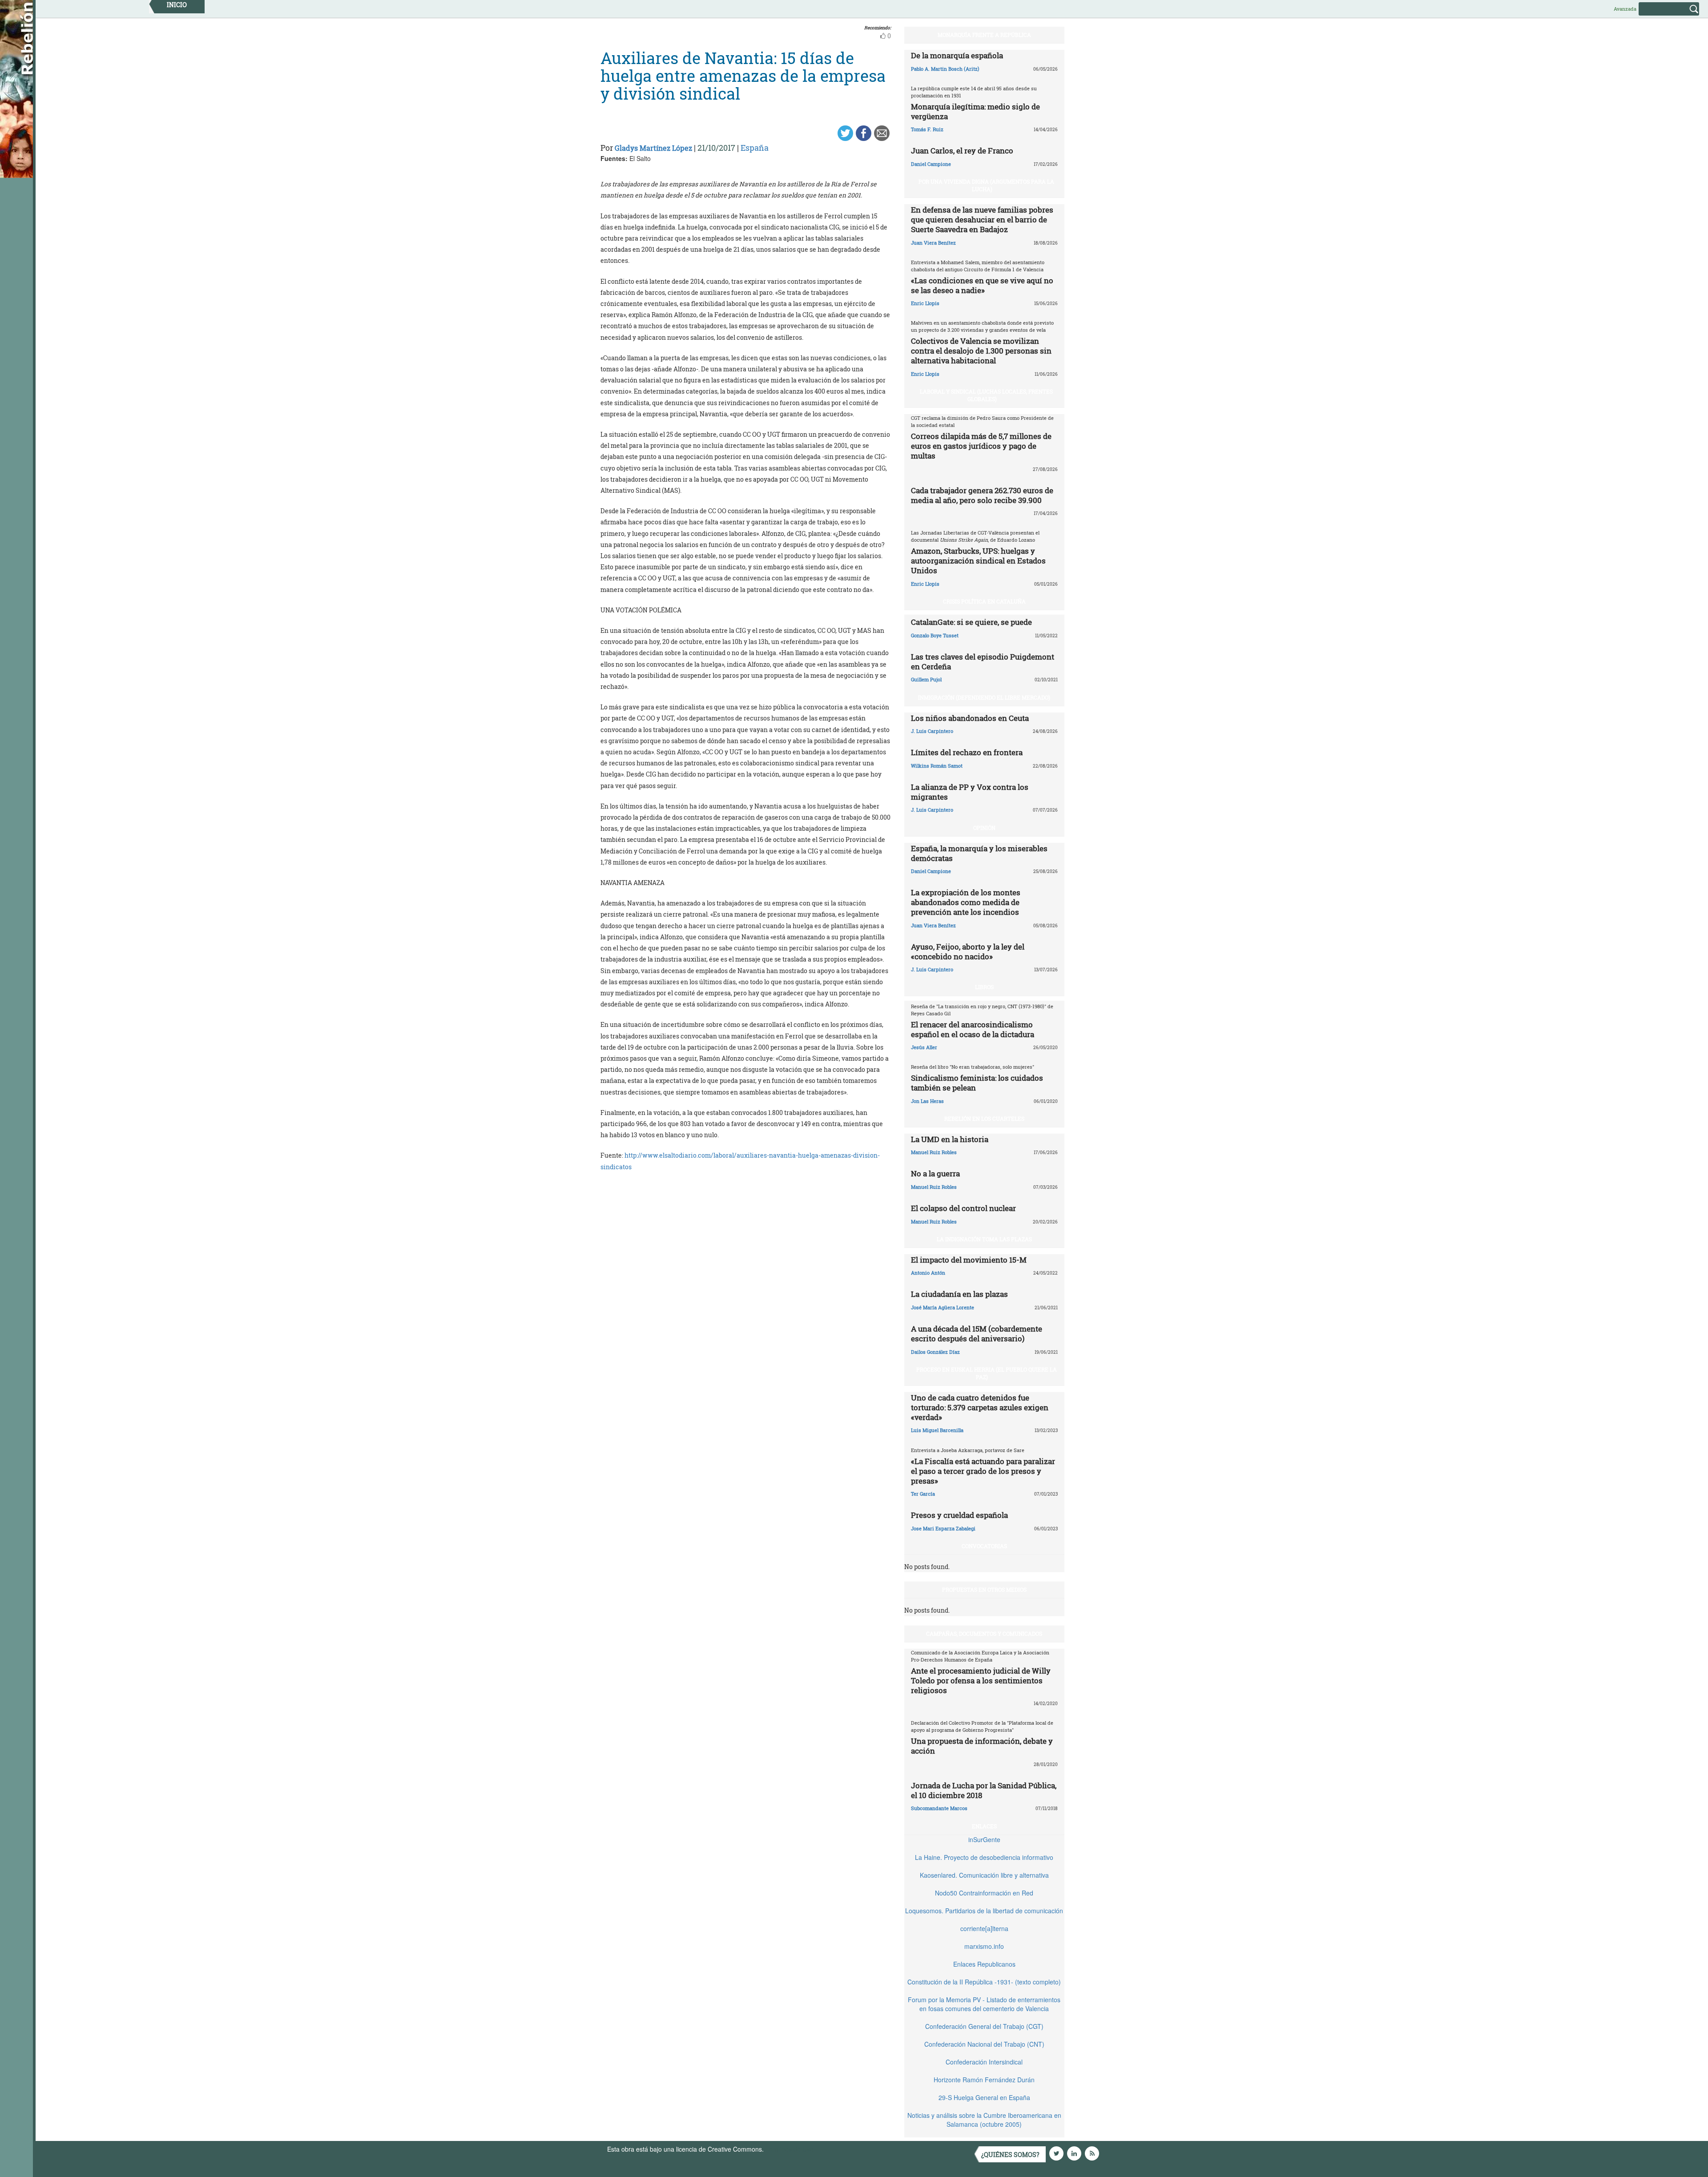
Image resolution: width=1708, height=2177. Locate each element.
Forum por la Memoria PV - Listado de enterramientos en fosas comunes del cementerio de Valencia (984, 2004)
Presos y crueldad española (959, 1515)
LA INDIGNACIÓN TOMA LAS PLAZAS (984, 1239)
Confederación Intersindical (984, 2062)
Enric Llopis (925, 303)
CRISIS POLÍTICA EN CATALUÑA (984, 601)
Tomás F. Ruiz (927, 129)
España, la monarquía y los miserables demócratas (979, 853)
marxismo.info (984, 1946)
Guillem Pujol (926, 679)
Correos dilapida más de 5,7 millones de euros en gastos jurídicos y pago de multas (981, 446)
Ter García (923, 1494)
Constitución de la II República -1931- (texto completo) (984, 1982)
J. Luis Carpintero (932, 731)
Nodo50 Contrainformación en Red (984, 1893)
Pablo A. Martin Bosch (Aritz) (945, 69)
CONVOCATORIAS (984, 1546)
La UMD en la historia (950, 1139)
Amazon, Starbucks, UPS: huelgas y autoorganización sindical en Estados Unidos (978, 561)
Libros (984, 987)
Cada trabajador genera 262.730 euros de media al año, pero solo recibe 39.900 (982, 495)
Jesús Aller (924, 1047)
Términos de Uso (790, 2149)
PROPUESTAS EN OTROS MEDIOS (984, 1589)
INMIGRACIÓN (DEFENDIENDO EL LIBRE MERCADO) (984, 697)
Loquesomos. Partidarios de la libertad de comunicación (984, 1911)
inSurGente (984, 1839)
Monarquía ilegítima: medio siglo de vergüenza (975, 111)
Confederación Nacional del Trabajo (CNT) (984, 2044)
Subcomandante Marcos (939, 1808)
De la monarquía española (957, 55)
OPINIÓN (984, 828)
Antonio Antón (928, 1273)
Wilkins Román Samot (937, 766)
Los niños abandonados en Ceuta (970, 718)
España (755, 148)
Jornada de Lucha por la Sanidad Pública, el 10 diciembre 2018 (984, 1790)
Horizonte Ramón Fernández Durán (984, 2080)
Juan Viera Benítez (933, 243)
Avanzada (1625, 9)
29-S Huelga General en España (984, 2097)
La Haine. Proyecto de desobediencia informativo (984, 1857)
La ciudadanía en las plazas (959, 1294)
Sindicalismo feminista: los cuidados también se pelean (977, 1083)
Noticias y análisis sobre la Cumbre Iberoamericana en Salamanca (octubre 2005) (984, 2120)
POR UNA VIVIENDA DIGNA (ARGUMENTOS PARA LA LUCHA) (986, 185)
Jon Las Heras (927, 1101)
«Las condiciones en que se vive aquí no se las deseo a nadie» (982, 285)
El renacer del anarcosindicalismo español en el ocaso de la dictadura (973, 1029)
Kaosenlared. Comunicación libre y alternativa (984, 1875)
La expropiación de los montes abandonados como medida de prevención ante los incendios (966, 902)
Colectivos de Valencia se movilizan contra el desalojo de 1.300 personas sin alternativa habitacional (981, 351)
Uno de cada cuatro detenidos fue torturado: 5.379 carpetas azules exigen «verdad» (980, 1407)
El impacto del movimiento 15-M (969, 1260)
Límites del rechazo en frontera (967, 752)
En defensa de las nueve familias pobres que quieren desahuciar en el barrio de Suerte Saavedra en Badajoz (982, 219)
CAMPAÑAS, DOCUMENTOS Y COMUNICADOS (984, 1634)
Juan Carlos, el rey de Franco (962, 151)
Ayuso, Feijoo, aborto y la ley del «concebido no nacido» (968, 952)
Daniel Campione (931, 164)
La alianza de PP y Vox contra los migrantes (970, 792)
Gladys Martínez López (653, 148)
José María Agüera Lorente (943, 1307)
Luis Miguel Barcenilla (937, 1430)
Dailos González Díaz (935, 1352)
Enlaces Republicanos (984, 1964)
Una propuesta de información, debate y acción (982, 1746)
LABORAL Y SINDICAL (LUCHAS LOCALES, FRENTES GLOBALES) (986, 395)
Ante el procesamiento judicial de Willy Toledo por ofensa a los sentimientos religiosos (981, 1680)
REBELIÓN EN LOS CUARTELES (984, 1119)
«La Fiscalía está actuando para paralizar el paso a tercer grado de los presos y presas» (983, 1471)
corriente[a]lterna (984, 1928)
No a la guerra (935, 1173)
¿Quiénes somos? (1010, 2155)
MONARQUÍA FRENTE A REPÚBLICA (984, 35)
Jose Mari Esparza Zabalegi (943, 1528)
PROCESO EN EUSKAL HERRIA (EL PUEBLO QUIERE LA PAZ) (987, 1373)
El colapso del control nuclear (963, 1208)
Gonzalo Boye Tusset (935, 635)
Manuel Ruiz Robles (934, 1152)
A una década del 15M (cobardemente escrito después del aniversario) (977, 1334)
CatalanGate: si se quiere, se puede (971, 622)
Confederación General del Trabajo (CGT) (984, 2026)
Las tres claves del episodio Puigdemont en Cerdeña (983, 662)
